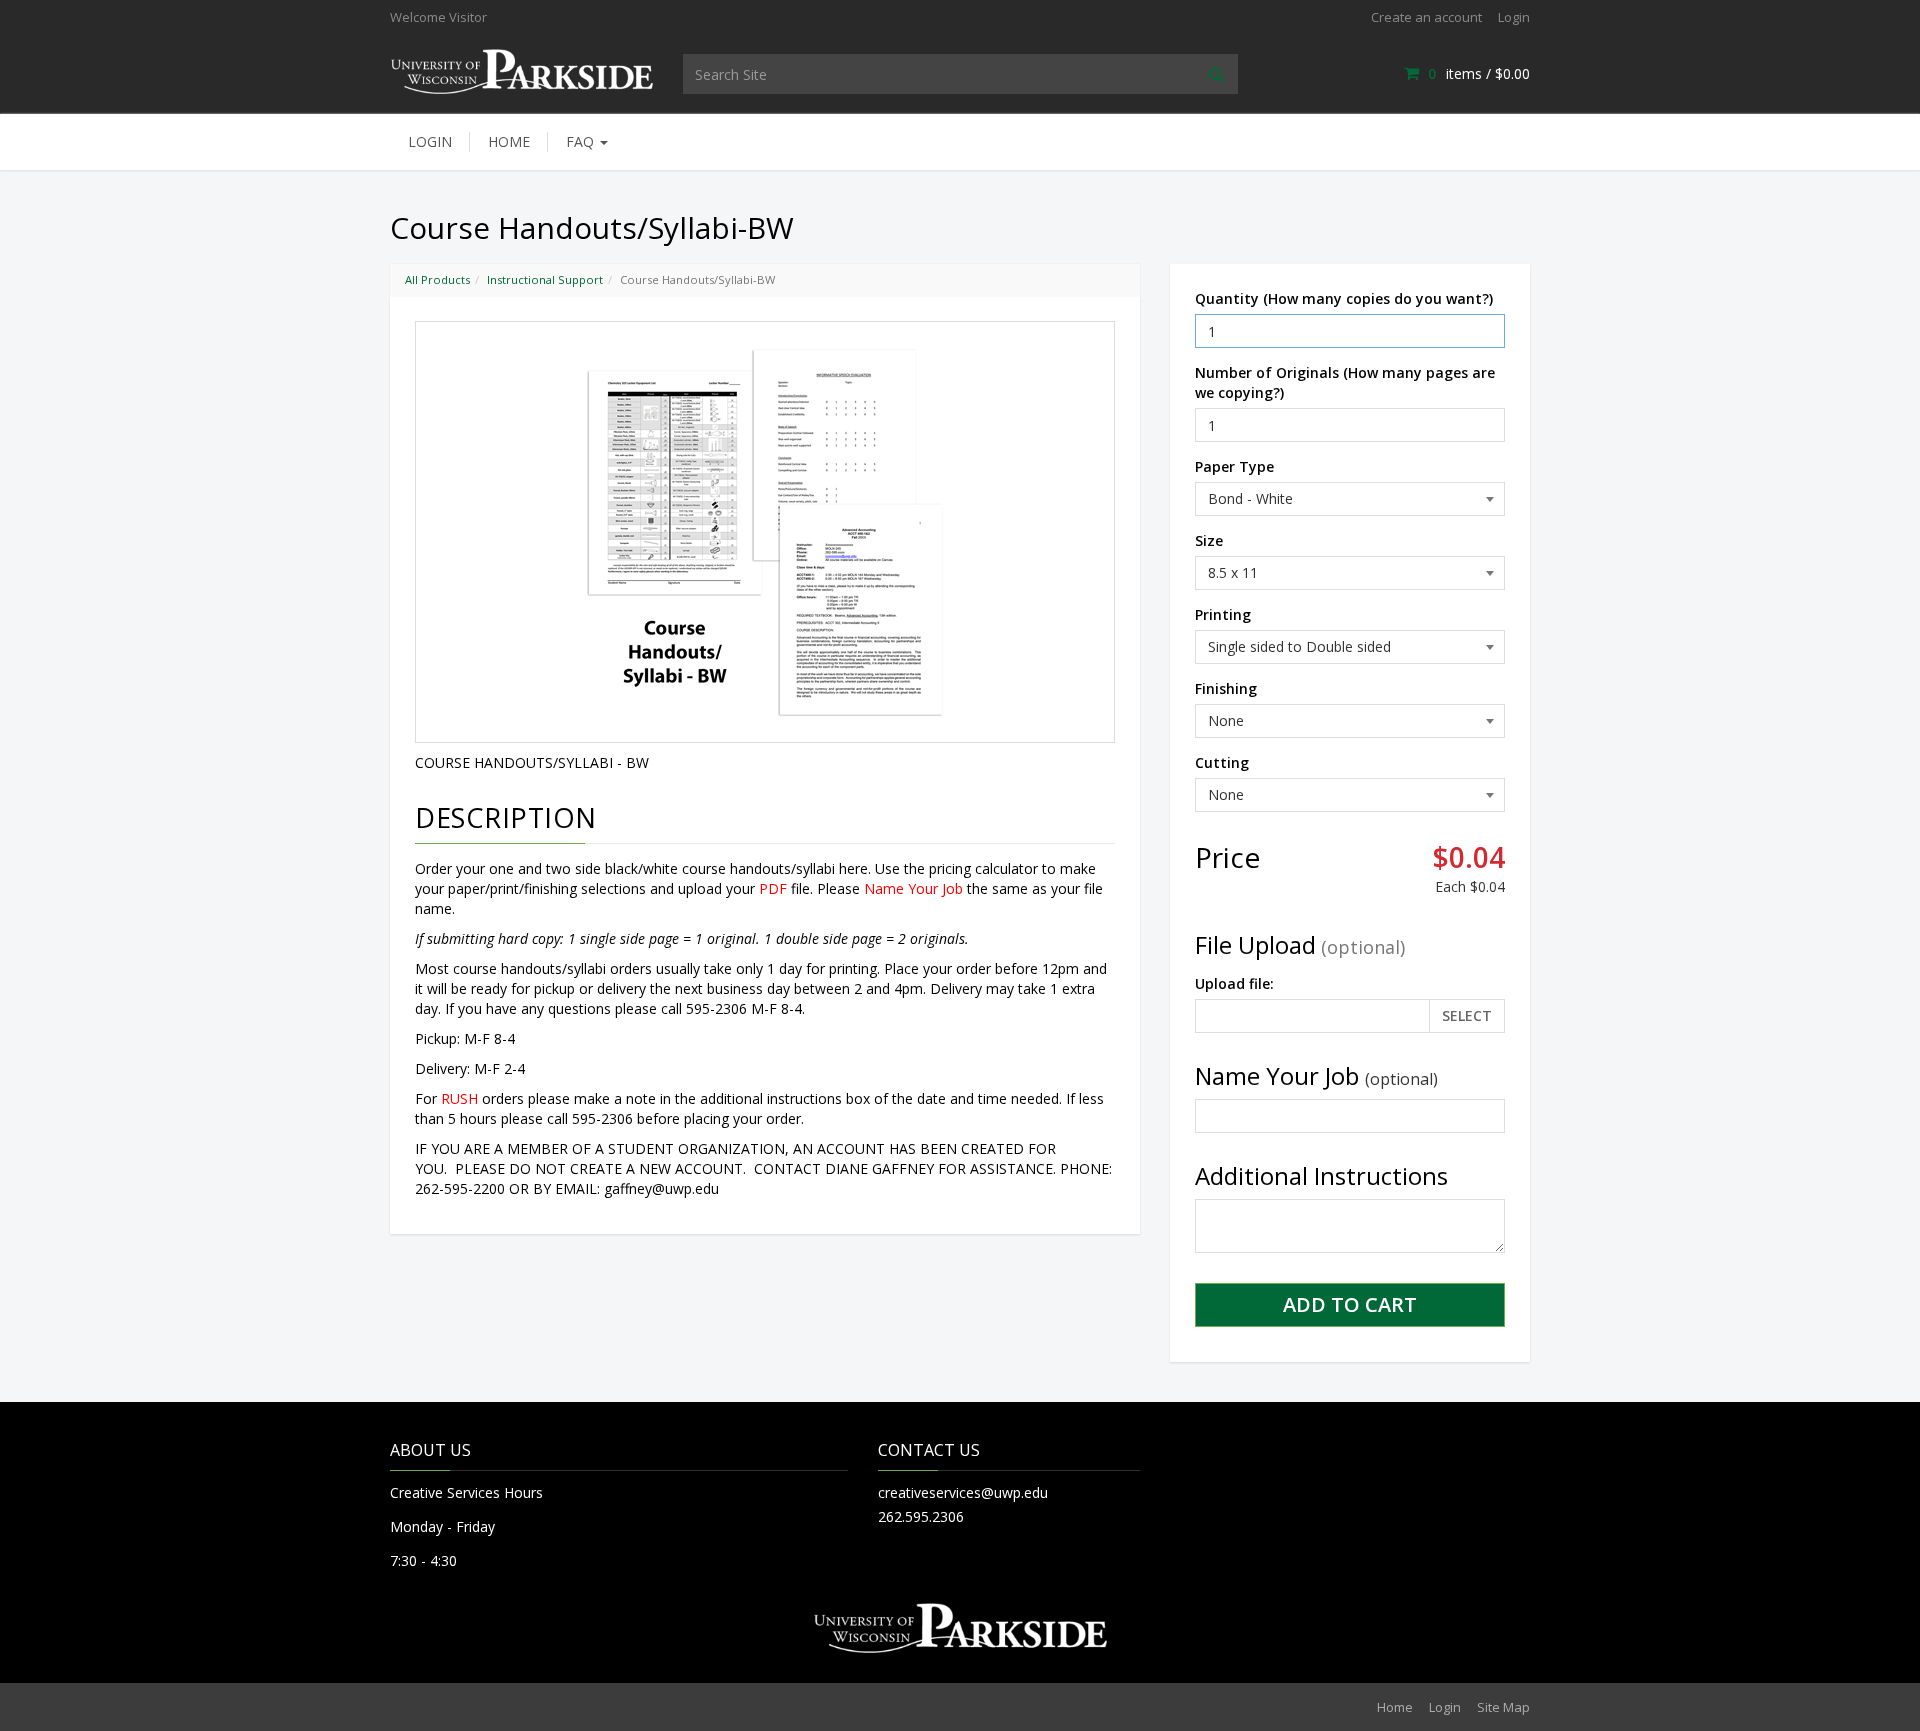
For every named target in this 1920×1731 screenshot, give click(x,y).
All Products (437, 279)
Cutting (1222, 762)
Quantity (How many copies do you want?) (1344, 298)
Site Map (1503, 1707)
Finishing (1226, 688)
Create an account (1426, 17)
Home (509, 141)
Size (1209, 540)
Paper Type (1234, 466)
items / (1479, 73)
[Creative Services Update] (521, 69)
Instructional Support (545, 279)
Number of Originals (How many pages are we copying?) (1345, 382)
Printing (1223, 614)
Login (1514, 17)
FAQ (582, 141)
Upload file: (1234, 983)
